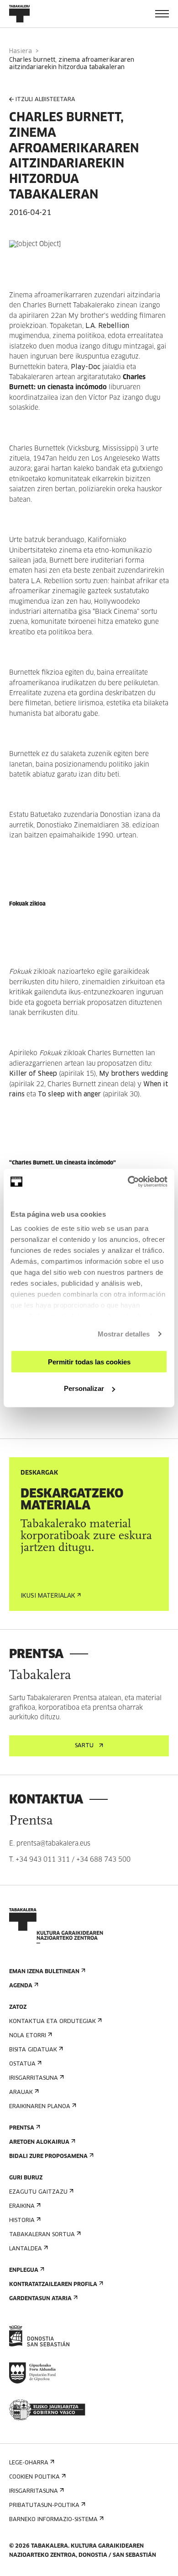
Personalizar (84, 1388)
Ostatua (22, 2064)
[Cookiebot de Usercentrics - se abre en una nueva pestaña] (128, 1182)
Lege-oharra (29, 2463)
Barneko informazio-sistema (53, 2520)
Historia (22, 2221)
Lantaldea (26, 2249)
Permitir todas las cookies (89, 1361)
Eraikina (22, 2206)
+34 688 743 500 (103, 1860)
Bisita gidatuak (33, 2050)
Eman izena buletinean (44, 1972)
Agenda (21, 1986)
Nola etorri (28, 2036)
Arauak (21, 2093)
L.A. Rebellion (107, 326)
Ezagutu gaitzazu (38, 2192)
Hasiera (21, 51)
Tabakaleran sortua (42, 2235)
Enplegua (24, 2270)
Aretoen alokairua (39, 2142)
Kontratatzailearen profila (53, 2285)
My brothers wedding (133, 1074)
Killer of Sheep (33, 1074)
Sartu (84, 1746)
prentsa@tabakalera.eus (53, 1844)
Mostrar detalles (124, 1334)
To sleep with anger (69, 1095)
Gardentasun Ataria (40, 2299)
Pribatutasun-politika (44, 2506)
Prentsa (22, 2128)
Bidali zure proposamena (48, 2157)
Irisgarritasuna (34, 2078)
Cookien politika (34, 2477)
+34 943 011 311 (43, 1860)
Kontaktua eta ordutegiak (52, 2022)
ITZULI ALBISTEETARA (45, 100)
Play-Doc (86, 367)
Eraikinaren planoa (40, 2107)
